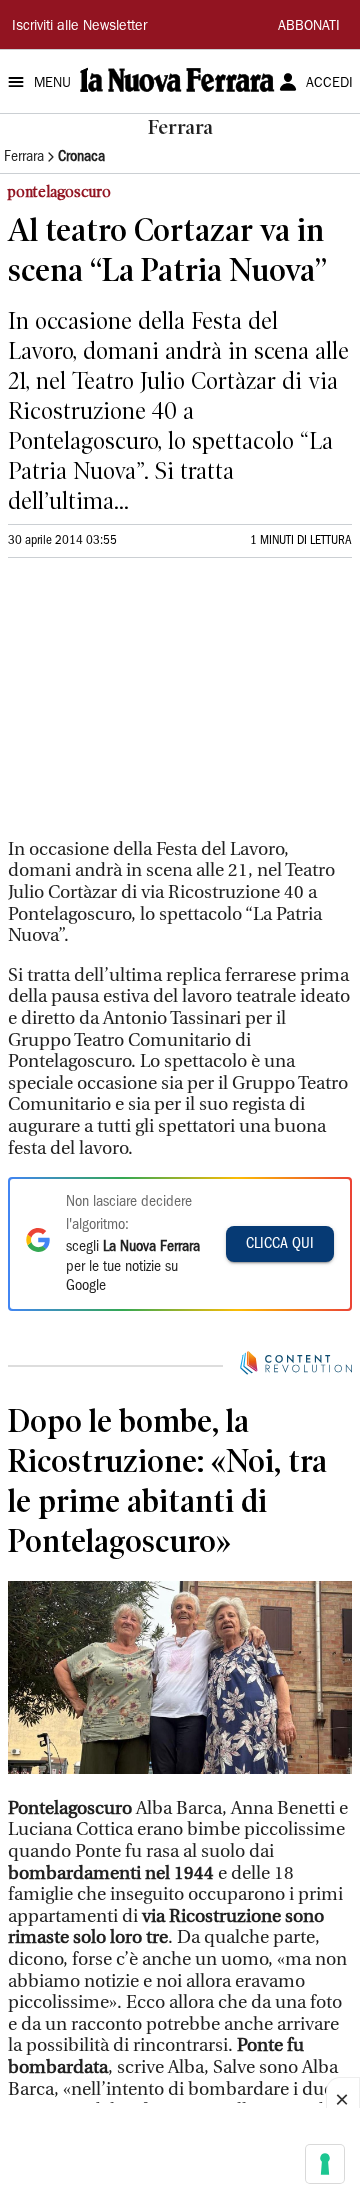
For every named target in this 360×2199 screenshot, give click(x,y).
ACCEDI (329, 84)
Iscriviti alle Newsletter (79, 27)
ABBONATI (309, 27)
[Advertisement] (158, 707)
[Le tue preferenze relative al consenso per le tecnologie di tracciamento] (325, 2164)
